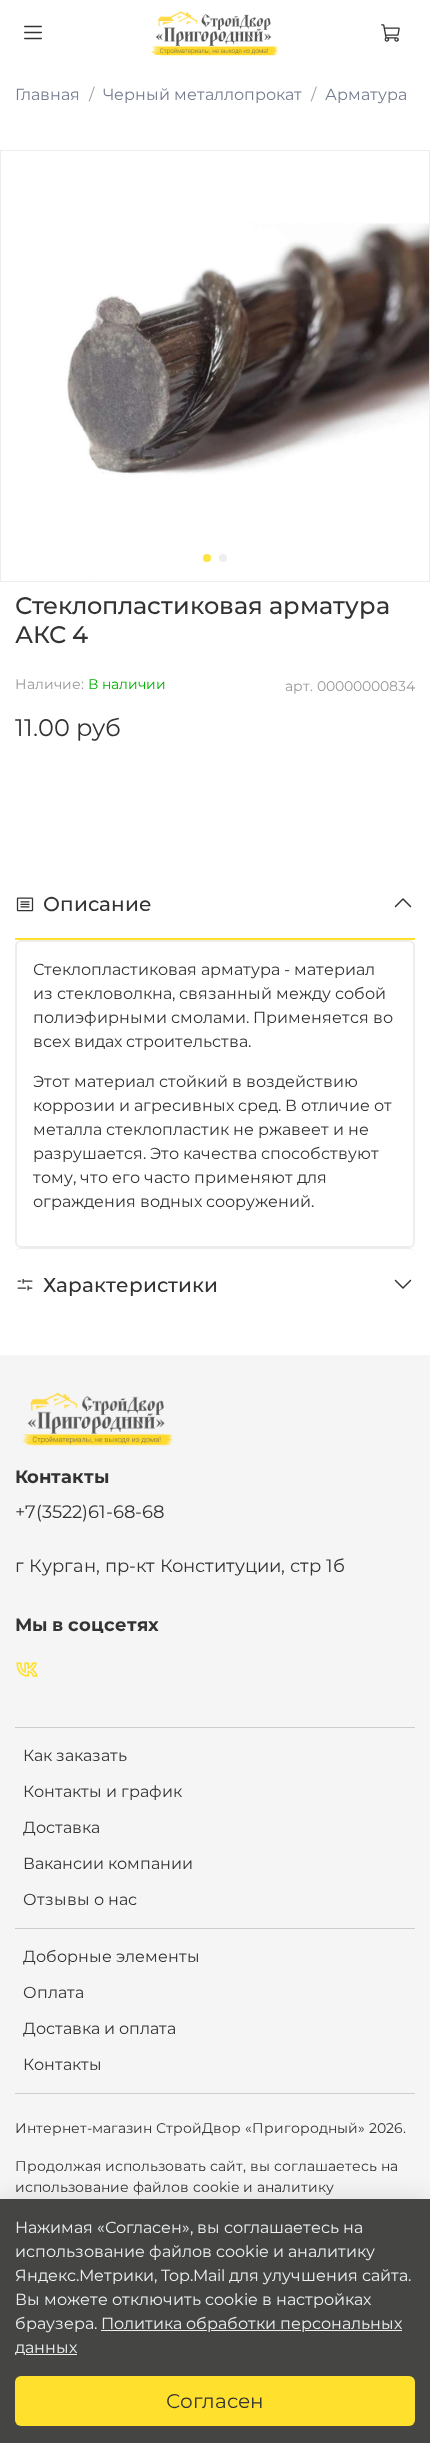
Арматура (366, 94)
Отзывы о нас (80, 1899)
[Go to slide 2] (223, 558)
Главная (47, 94)
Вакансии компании (108, 1863)
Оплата (53, 1992)
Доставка (61, 1827)
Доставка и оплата (99, 2028)
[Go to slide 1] (207, 558)
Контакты (62, 2064)
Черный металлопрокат (202, 94)
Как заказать (75, 1755)
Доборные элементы (111, 1956)
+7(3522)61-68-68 (89, 1511)
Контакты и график (102, 1791)
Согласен (215, 2401)
